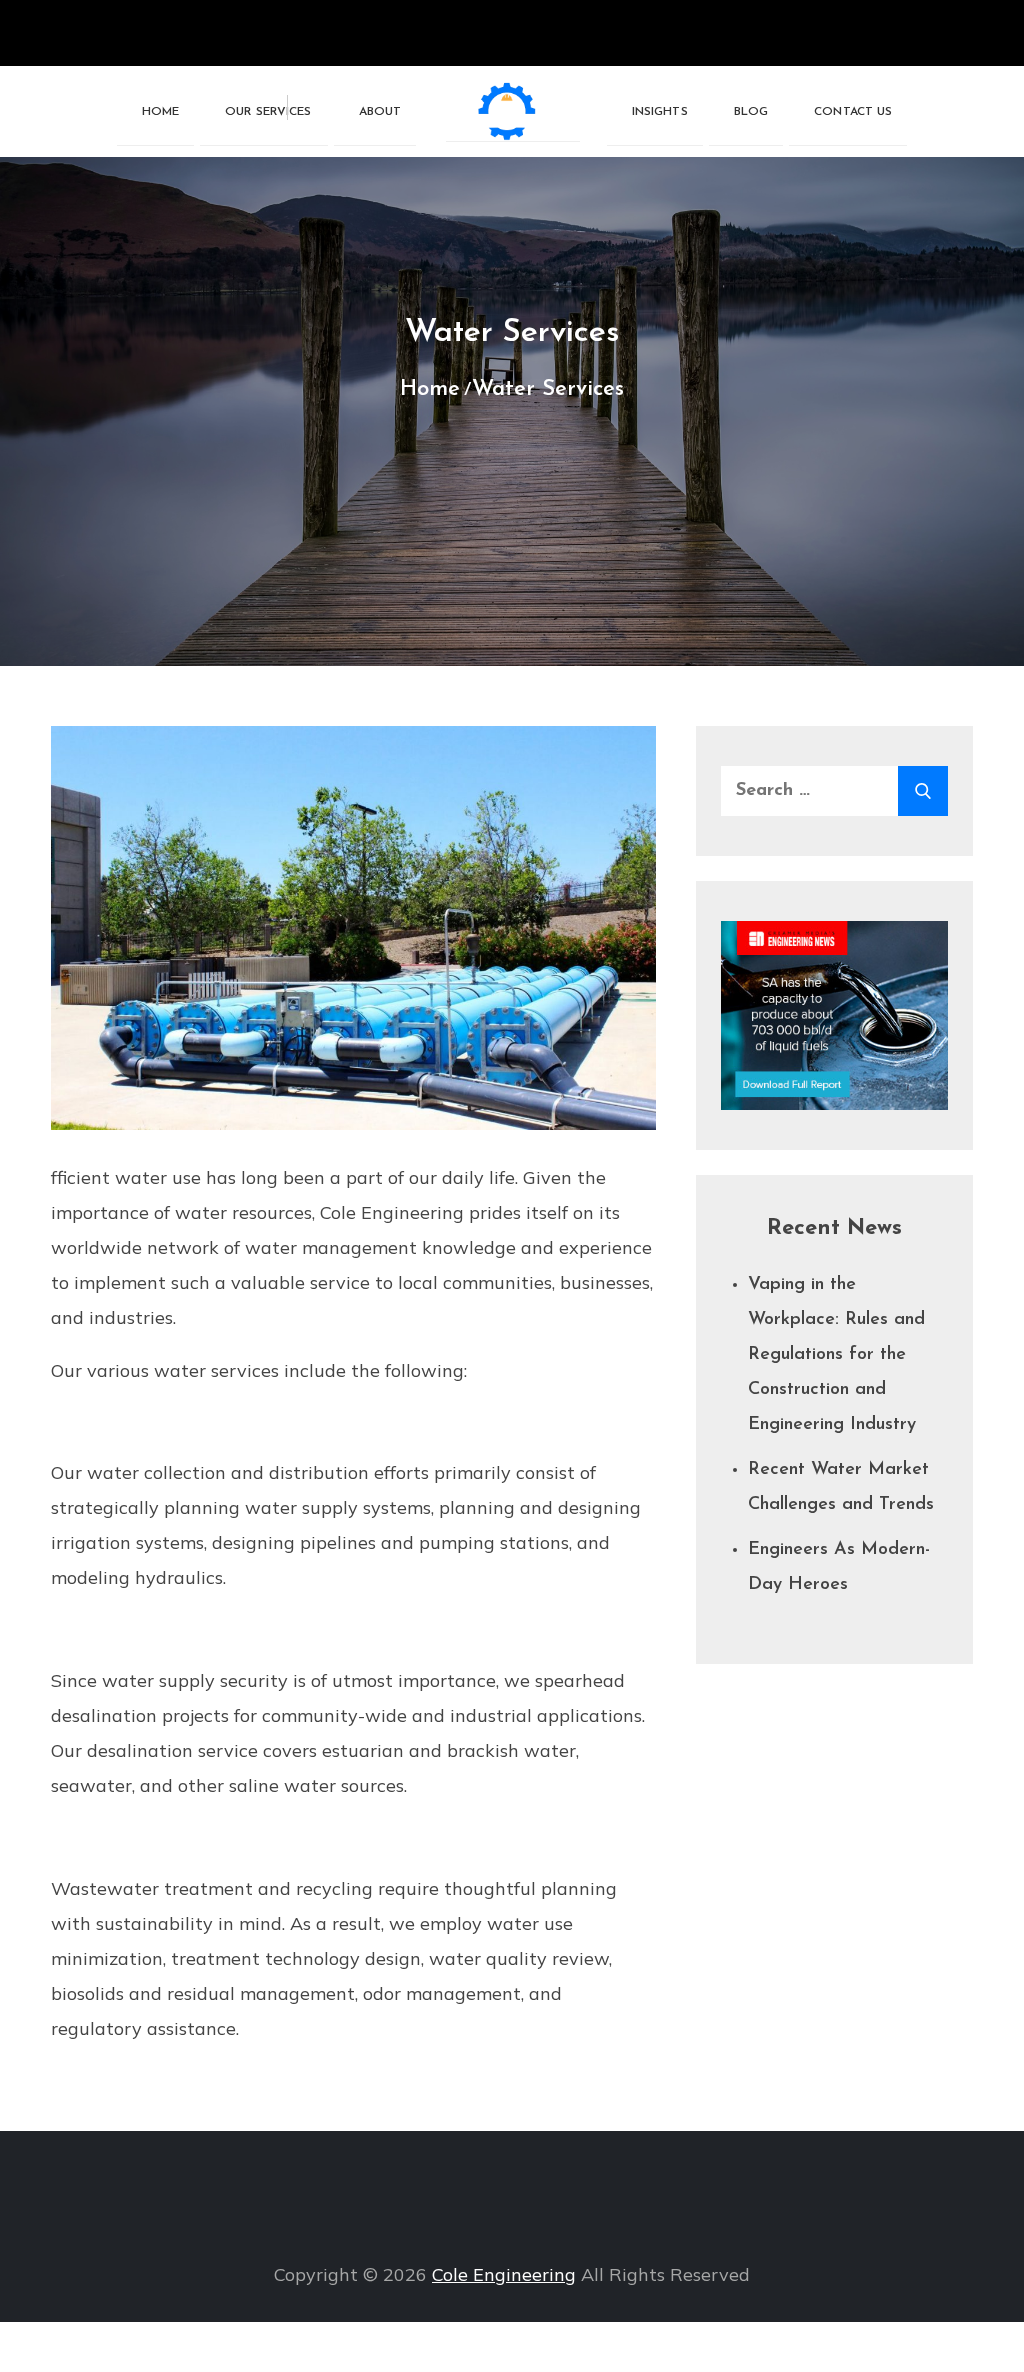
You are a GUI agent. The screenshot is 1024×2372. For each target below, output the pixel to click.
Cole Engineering (504, 2274)
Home (160, 112)
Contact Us (853, 112)
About (380, 112)
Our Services (268, 112)
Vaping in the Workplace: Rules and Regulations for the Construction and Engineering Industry (836, 1355)
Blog (751, 112)
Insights (660, 112)
